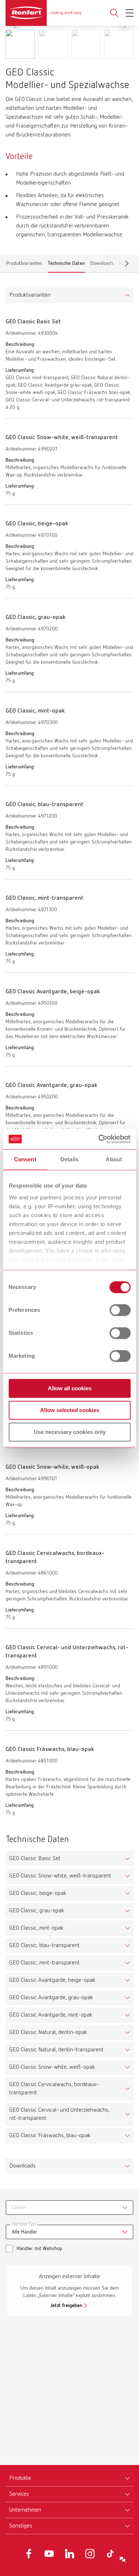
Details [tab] (69, 1159)
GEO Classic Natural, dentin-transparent (56, 2050)
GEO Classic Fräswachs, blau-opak (50, 2136)
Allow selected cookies (70, 1410)
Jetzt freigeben (66, 2306)
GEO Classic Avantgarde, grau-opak (51, 1998)
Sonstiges (21, 2526)
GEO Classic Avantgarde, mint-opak (51, 2015)
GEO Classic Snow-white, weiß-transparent (60, 1876)
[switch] (120, 1310)
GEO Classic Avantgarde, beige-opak (52, 1980)
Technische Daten (66, 265)
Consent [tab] (25, 1159)
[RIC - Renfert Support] (123, 2560)
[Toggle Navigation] (130, 13)
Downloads (102, 265)
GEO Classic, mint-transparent (44, 1963)
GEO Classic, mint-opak (36, 1928)
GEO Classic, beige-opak (38, 1893)
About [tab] (114, 1159)
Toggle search (114, 13)
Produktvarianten (24, 265)
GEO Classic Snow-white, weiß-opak (52, 2067)
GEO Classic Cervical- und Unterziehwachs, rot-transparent (59, 2114)
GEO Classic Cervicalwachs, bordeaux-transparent (54, 2089)
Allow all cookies (70, 1388)
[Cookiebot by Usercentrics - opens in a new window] (99, 1139)
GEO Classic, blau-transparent (44, 1946)
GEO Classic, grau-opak (37, 1911)
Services (19, 2494)
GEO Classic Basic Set (35, 1859)
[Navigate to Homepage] (44, 13)
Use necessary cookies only (70, 1432)
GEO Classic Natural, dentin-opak (48, 2033)
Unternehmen (25, 2510)
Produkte (20, 2478)
